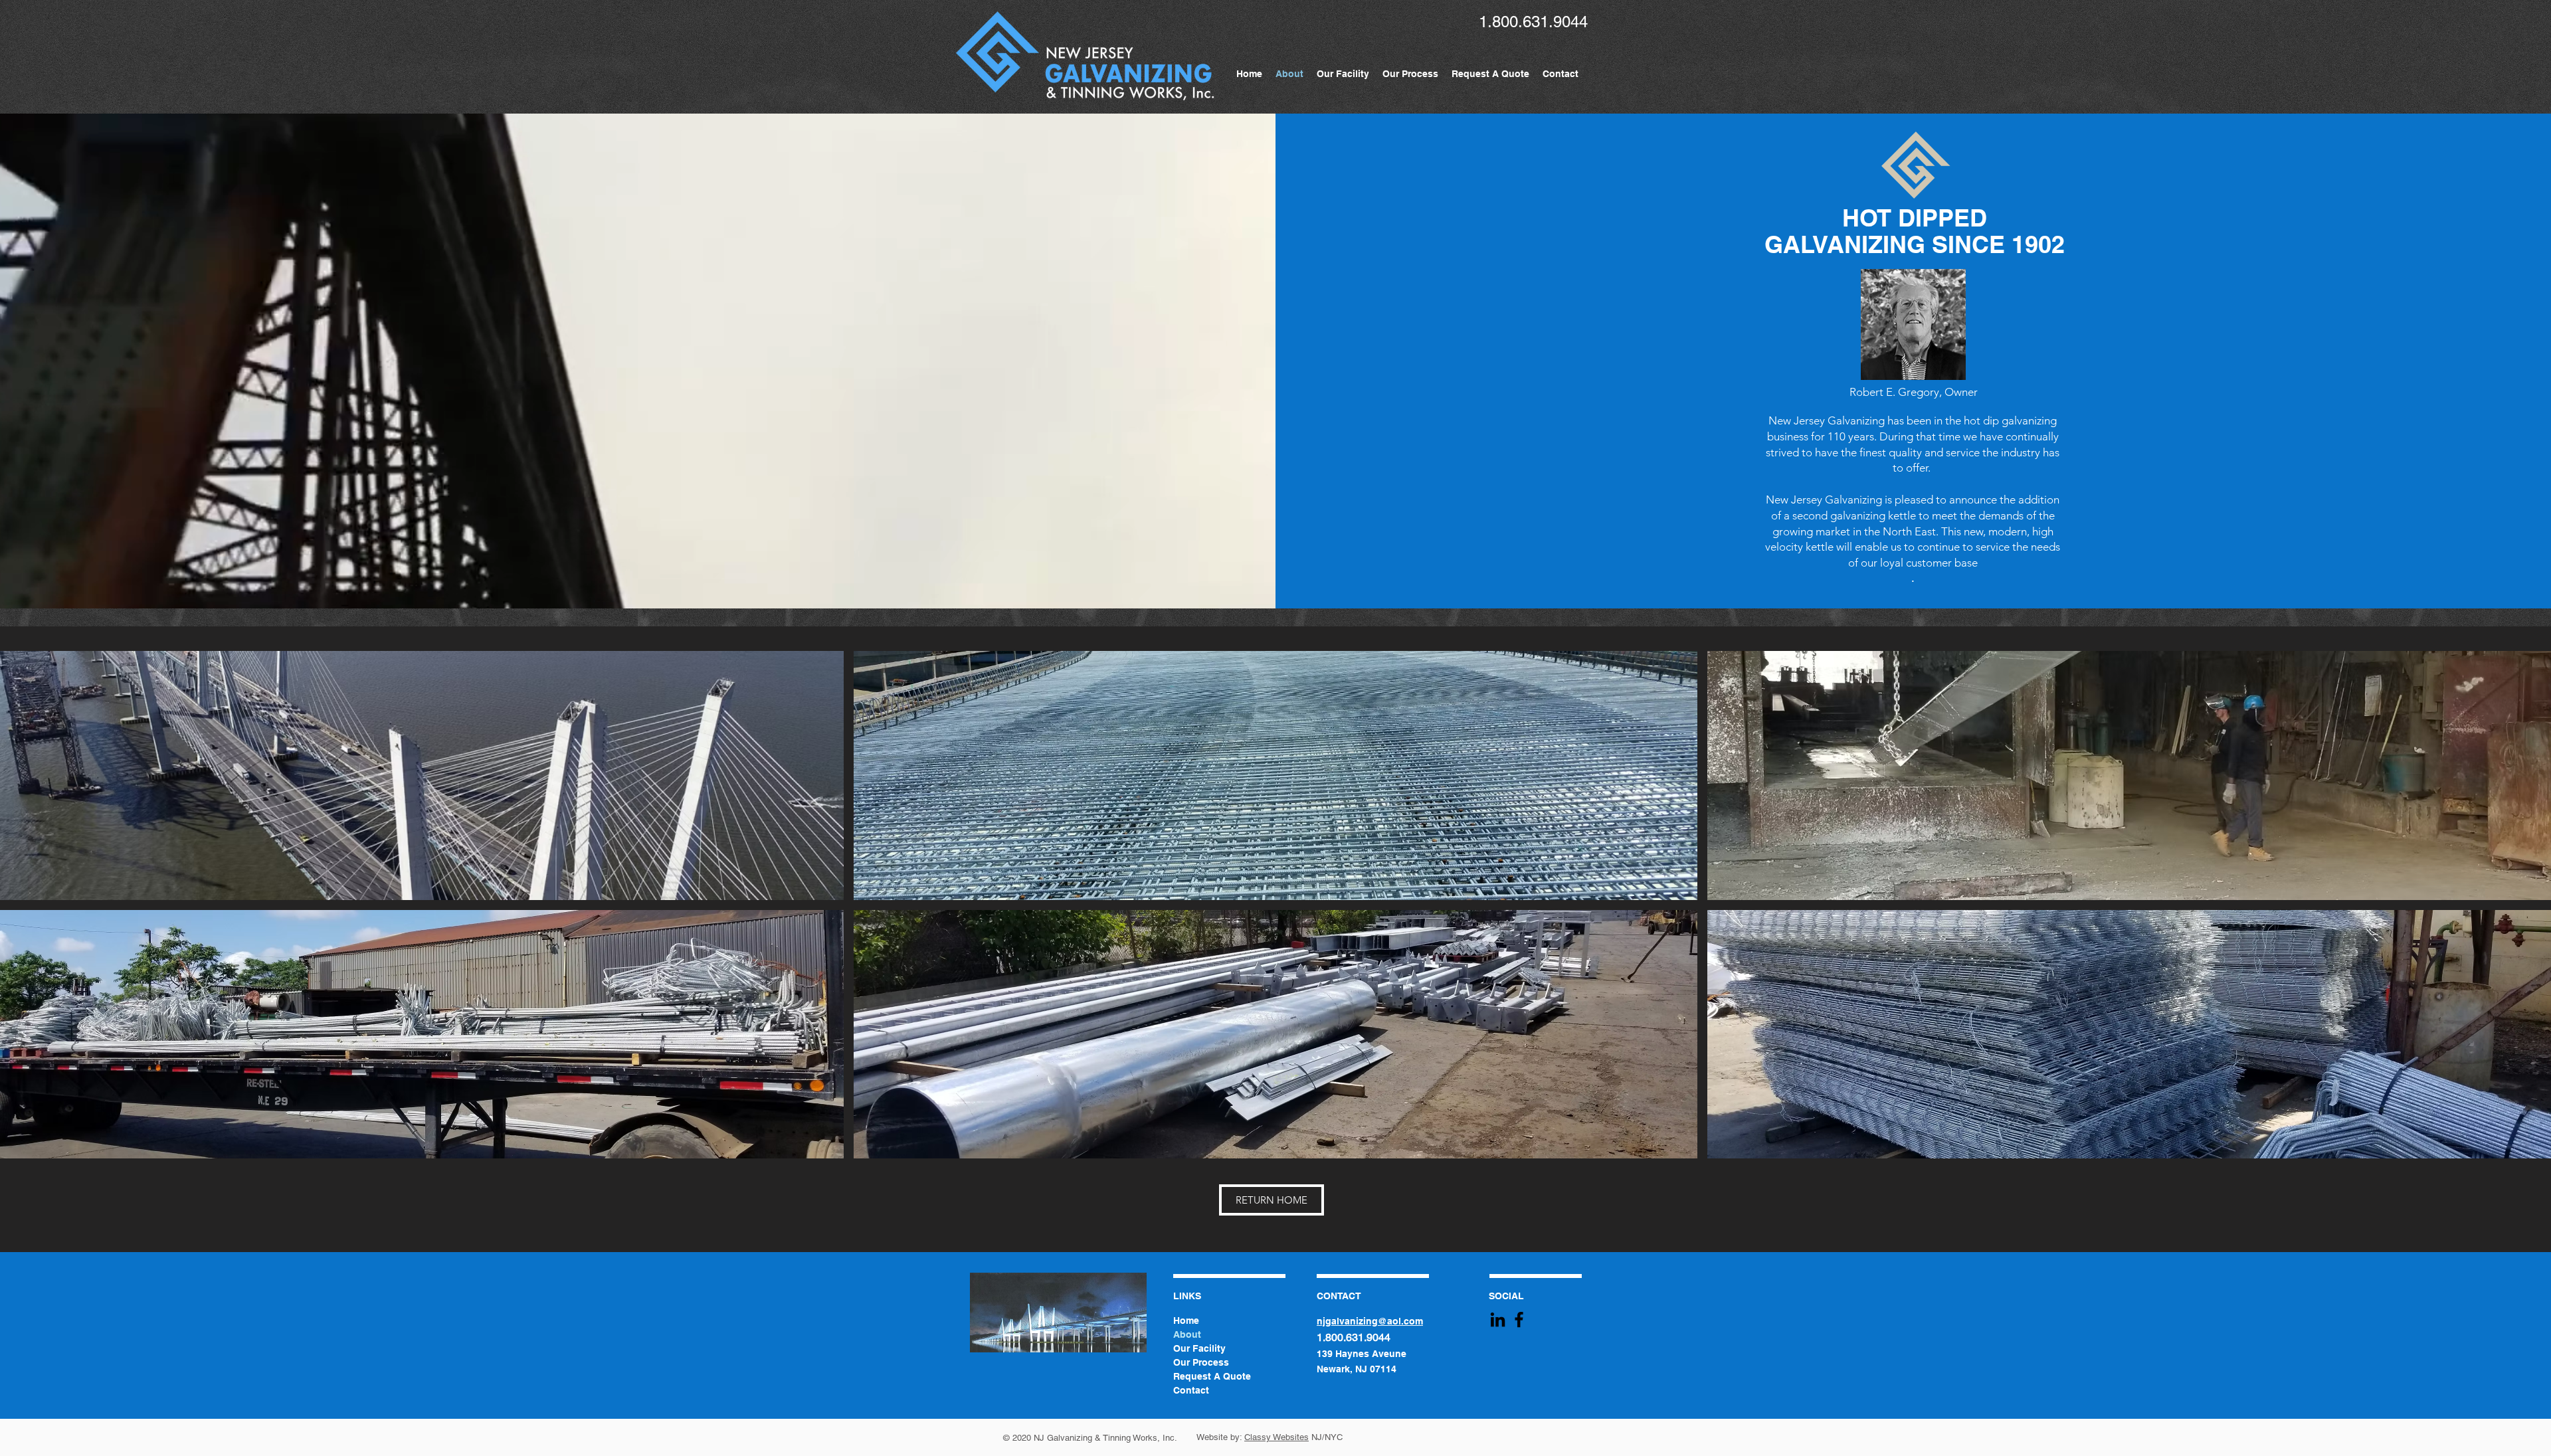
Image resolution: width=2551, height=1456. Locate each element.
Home (1186, 1320)
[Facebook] (1519, 1319)
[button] (422, 775)
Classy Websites (1276, 1437)
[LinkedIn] (1498, 1319)
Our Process (1201, 1362)
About (1187, 1334)
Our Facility (1199, 1348)
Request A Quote (1212, 1376)
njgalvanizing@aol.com (1370, 1321)
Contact (1191, 1390)
